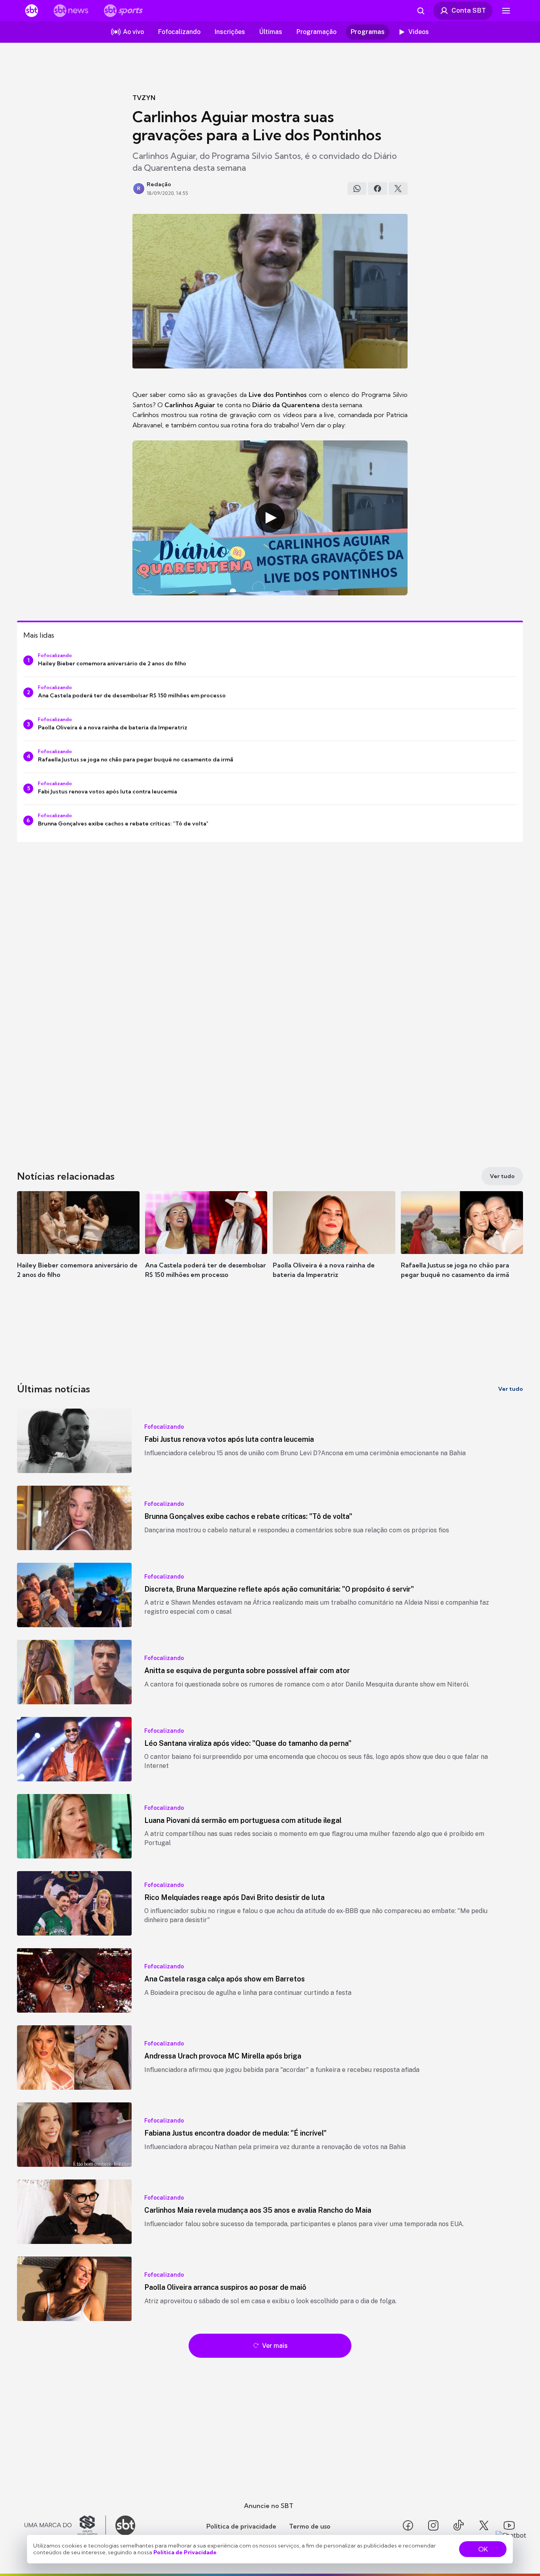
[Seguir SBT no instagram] (433, 2525)
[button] (78, 1246)
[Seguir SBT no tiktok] (459, 2525)
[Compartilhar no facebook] (378, 189)
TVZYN (144, 98)
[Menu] (506, 11)
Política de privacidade (241, 2526)
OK (483, 2549)
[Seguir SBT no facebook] (408, 2525)
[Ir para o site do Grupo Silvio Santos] (65, 2525)
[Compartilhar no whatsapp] (357, 189)
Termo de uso (310, 2526)
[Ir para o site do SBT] (125, 2525)
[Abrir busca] (421, 11)
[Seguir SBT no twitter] (484, 2525)
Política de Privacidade (185, 2552)
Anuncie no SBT (269, 2506)
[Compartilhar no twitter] (398, 189)
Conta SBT (469, 10)
